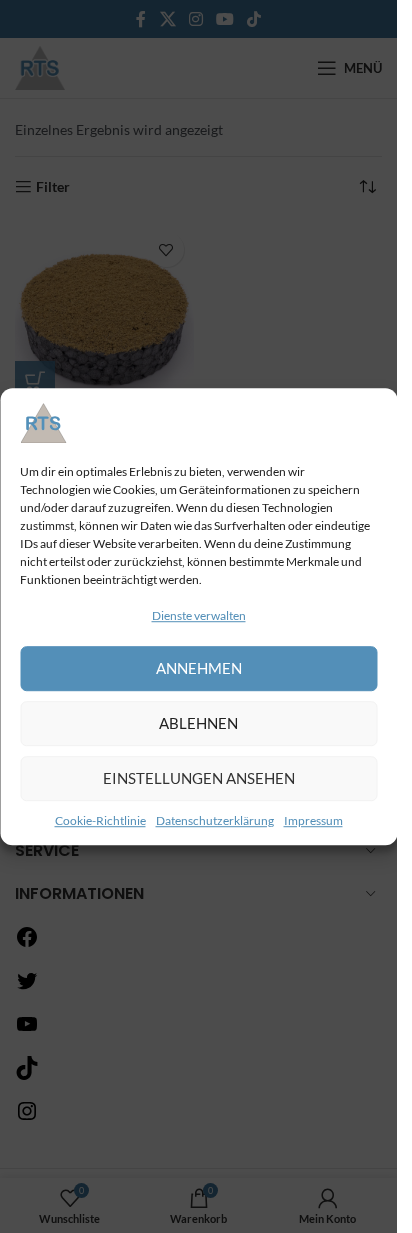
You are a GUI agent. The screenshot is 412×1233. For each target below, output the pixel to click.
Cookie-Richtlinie (100, 820)
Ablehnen (198, 724)
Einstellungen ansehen (199, 779)
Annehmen (199, 669)
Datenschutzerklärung (215, 820)
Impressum (313, 820)
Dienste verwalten (199, 615)
